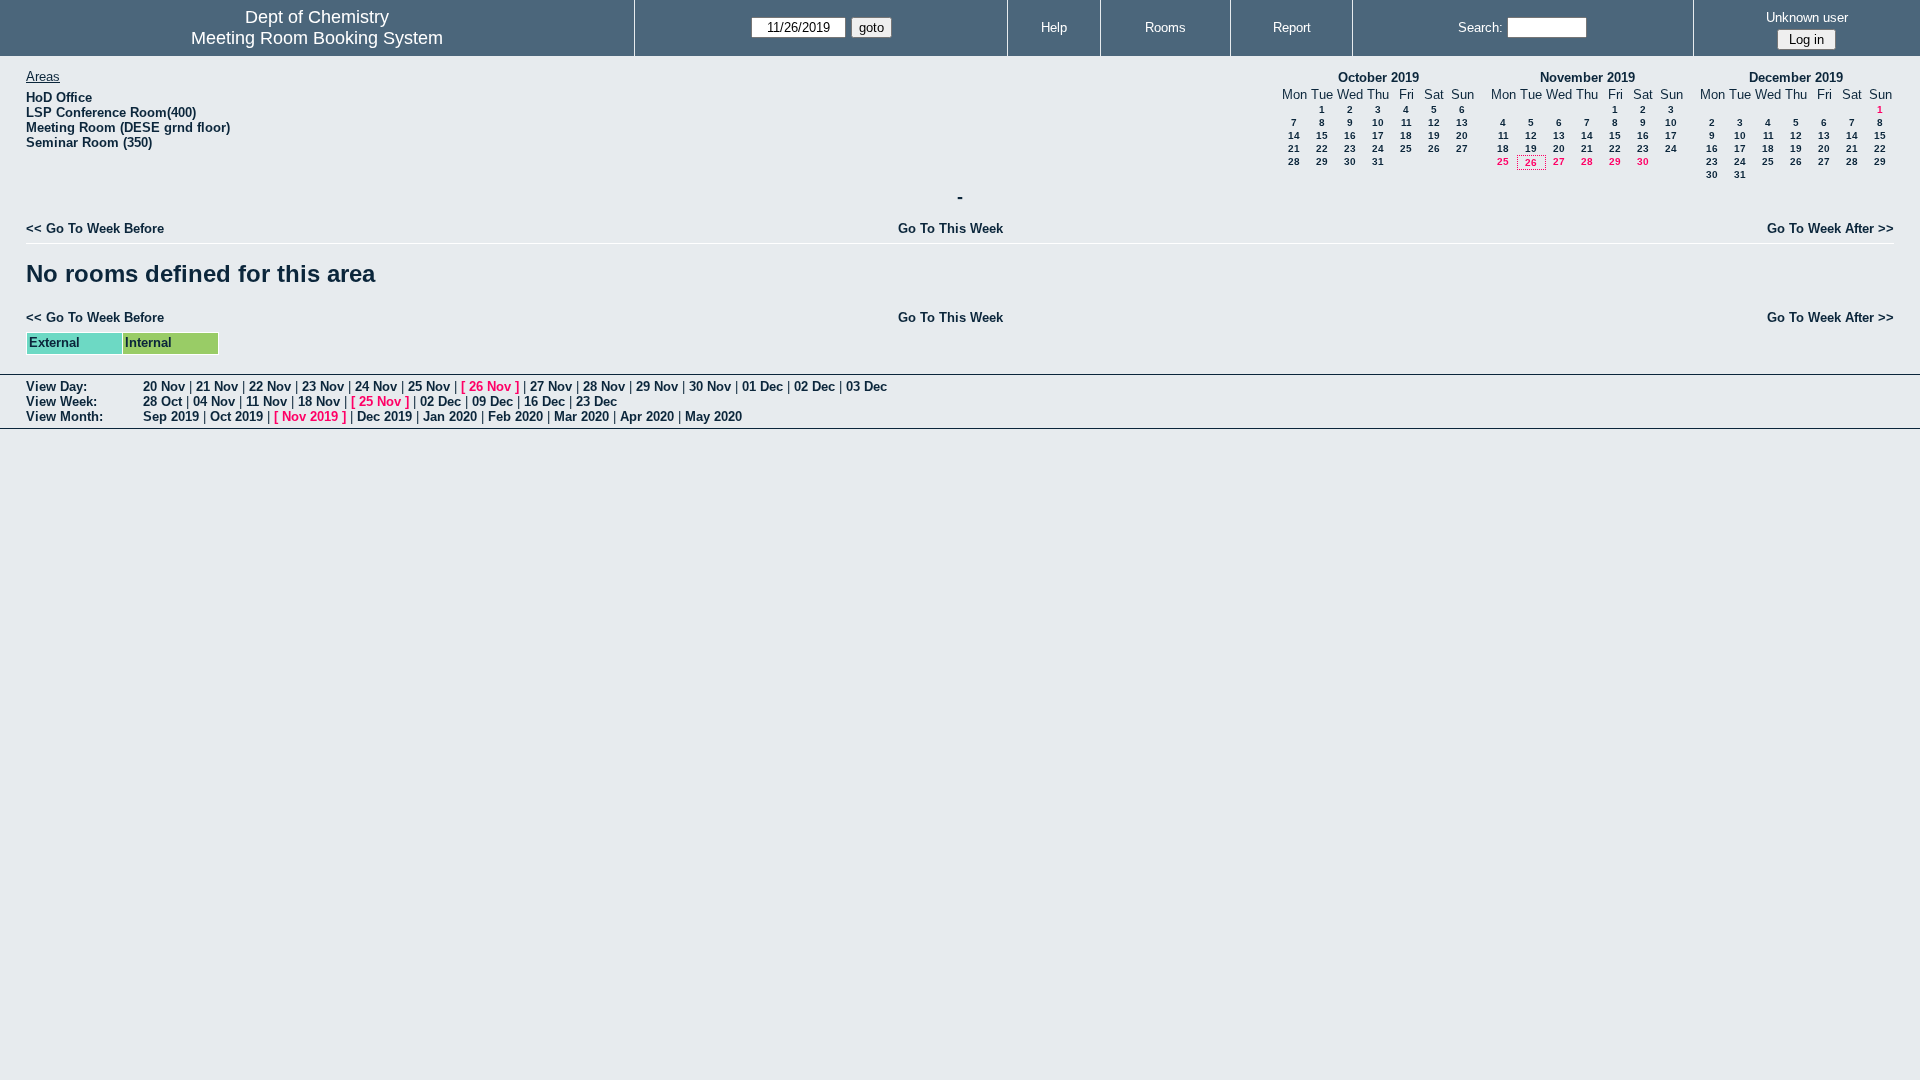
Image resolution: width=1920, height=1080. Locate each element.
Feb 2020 (515, 416)
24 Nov (376, 386)
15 (1322, 135)
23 (1350, 148)
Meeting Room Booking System (317, 38)
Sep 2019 (171, 416)
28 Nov (604, 386)
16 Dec (544, 401)
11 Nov (266, 401)
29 (1322, 161)
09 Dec (492, 401)
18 (1406, 135)
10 (1378, 122)
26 (1434, 148)
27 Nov (551, 386)
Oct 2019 (236, 416)
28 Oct (162, 401)
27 (1462, 148)
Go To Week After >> (1830, 228)
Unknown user (1807, 17)
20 (1462, 135)
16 (1350, 135)
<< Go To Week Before (95, 228)
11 (1406, 122)
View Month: (64, 416)
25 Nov (429, 386)
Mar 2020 (581, 416)
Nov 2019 (310, 416)
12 (1434, 122)
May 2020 (713, 416)
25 (1406, 148)
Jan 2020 (450, 416)
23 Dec (596, 401)
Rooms (1165, 27)
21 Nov (217, 386)
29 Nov (657, 386)
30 (1350, 161)
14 (1294, 135)
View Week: (61, 401)
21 (1294, 148)
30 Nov (710, 386)
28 (1294, 161)
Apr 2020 (647, 416)
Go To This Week (950, 228)
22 (1322, 148)
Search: (1480, 27)
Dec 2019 (384, 416)
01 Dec (762, 386)
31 (1378, 161)
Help (1054, 27)
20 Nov (164, 386)
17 (1378, 135)
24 (1378, 148)
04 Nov (214, 401)
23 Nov (323, 386)
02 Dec (814, 386)
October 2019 (1378, 77)
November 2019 (1587, 77)
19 (1434, 135)
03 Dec (866, 386)
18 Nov (319, 401)
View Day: (56, 386)
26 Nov (490, 386)
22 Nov (270, 386)
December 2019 (1796, 77)
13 (1462, 122)
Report (1292, 27)
